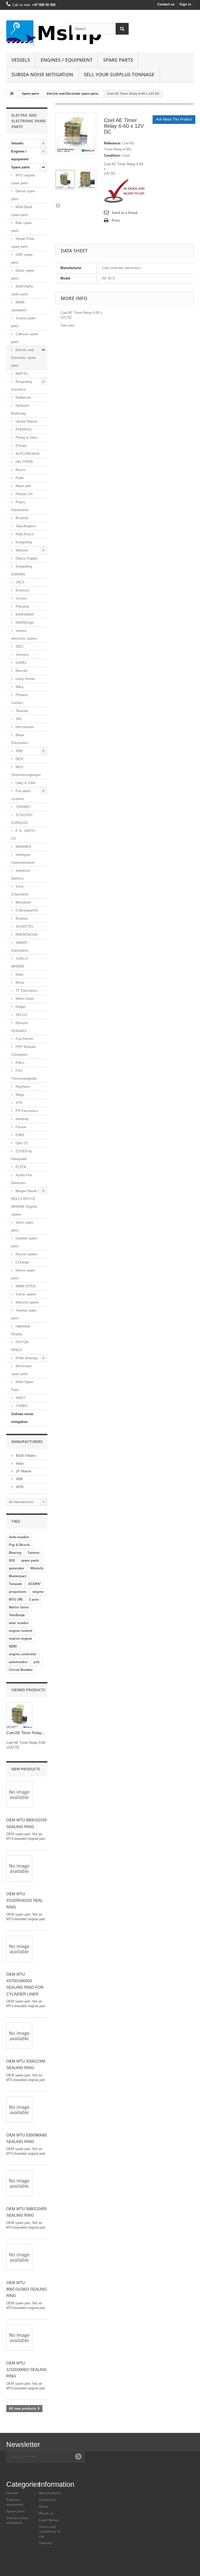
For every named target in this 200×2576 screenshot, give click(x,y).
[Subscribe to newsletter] (78, 2457)
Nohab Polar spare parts (23, 243)
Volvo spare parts (22, 1226)
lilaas (19, 974)
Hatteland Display (21, 1330)
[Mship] (35, 33)
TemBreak (17, 1615)
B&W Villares (25, 1456)
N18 (12, 1560)
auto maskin (19, 1623)
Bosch (20, 470)
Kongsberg (23, 542)
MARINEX (23, 847)
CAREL (21, 663)
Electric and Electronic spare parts (73, 94)
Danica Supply (26, 558)
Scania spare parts (23, 322)
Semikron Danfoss (21, 874)
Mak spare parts (21, 227)
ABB (19, 751)
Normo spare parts (23, 1274)
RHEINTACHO (26, 935)
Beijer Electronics (20, 739)
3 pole (34, 1599)
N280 (13, 1646)
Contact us (166, 4)
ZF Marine (23, 1471)
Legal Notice (49, 2520)
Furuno (20, 1127)
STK (18, 1103)
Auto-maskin (19, 1537)
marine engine (20, 1639)
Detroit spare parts (23, 195)
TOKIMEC (23, 807)
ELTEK (20, 1167)
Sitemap (45, 2543)
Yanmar (33, 1553)
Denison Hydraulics (20, 1027)
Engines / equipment (67, 60)
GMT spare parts (22, 259)
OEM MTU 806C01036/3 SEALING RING (27, 2289)
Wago (19, 1095)
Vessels (21, 60)
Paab (19, 478)
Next (58, 205)
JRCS (20, 582)
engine (38, 1592)
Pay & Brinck (19, 1545)
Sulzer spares (26, 1294)
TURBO (21, 1406)
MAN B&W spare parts (22, 211)
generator (17, 1568)
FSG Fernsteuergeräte (24, 1075)
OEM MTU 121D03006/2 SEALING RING (27, 2370)
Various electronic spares (24, 635)
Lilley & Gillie (25, 783)
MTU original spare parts (23, 179)
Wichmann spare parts (21, 1370)
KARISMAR (24, 615)
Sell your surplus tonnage (119, 74)
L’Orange (22, 1262)
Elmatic (21, 446)
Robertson (23, 397)
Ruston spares (26, 1254)
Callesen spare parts (25, 338)
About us (46, 2513)
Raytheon (22, 1087)
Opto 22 (21, 1143)
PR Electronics (26, 1111)
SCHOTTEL (24, 927)
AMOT (20, 1398)
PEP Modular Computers (23, 1051)
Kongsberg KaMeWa (21, 570)
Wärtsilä (37, 1568)
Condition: (112, 155)
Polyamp (22, 606)
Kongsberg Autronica (21, 386)
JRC (18, 719)
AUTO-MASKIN (27, 454)
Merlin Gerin (24, 999)
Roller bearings (26, 1358)
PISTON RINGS (20, 1346)
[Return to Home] (12, 94)
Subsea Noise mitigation (42, 74)
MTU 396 (16, 1599)
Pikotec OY (24, 494)
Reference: (112, 143)
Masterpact (18, 1576)
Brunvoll (21, 518)
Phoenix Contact (20, 699)
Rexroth (21, 671)
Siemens (22, 655)
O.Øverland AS (26, 910)
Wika (19, 687)
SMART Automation (20, 947)
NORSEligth (24, 623)
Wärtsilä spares (27, 1302)
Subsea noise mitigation (22, 1418)
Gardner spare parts (24, 1242)
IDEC (19, 647)
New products (26, 1769)
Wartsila (21, 550)
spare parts (30, 1560)
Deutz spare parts (23, 274)
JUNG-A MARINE (20, 962)
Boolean (21, 918)
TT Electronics (26, 991)
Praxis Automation (20, 506)
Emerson (22, 590)
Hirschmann (24, 727)
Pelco (19, 1063)
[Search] (122, 29)
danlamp (21, 1119)
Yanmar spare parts (24, 1314)
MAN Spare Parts (22, 1386)
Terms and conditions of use (49, 2532)
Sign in (185, 4)
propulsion (18, 1592)
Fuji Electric (24, 1039)
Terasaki (21, 711)
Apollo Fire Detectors (21, 1179)
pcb (37, 1662)
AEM (19, 1487)
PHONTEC (23, 430)
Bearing (15, 1553)
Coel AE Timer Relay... (25, 1733)
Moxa (19, 982)
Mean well (23, 486)
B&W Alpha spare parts (22, 290)
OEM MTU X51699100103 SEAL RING (24, 1900)
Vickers (21, 598)
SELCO (21, 1015)
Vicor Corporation (20, 890)
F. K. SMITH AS (23, 835)
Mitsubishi (23, 902)
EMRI (19, 1135)
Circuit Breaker (21, 1670)
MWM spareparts (19, 306)
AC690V (34, 1584)
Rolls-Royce (24, 534)
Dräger (20, 1007)
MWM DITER (25, 1286)
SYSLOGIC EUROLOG (22, 819)
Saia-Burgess (25, 526)
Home (43, 2507)
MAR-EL (21, 374)
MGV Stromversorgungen (26, 771)
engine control (21, 1631)
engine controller (23, 1654)
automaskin (18, 1662)
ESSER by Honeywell (22, 1155)
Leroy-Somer (25, 679)
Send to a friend (125, 213)
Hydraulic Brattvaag (20, 409)
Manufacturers (27, 1442)
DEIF (19, 759)
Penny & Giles (26, 438)
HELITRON (24, 462)
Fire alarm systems (21, 795)
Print (116, 221)
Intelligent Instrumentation (23, 859)
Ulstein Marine (26, 421)
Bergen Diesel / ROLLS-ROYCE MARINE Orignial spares (25, 1203)
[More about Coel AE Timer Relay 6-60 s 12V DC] (19, 1715)
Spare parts (118, 60)
